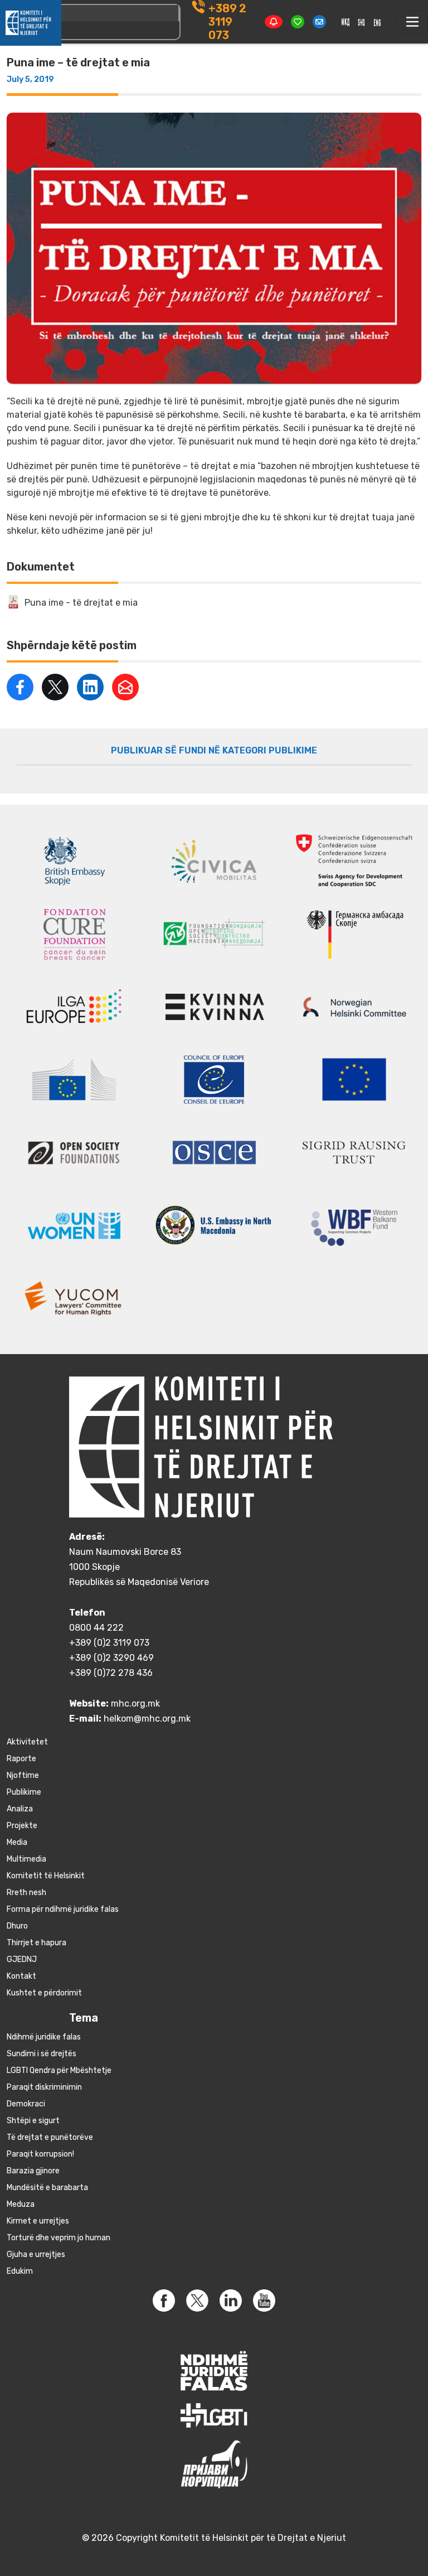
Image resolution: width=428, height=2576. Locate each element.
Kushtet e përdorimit (44, 1993)
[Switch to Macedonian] (346, 22)
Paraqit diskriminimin (44, 2087)
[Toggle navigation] (412, 22)
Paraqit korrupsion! (40, 2154)
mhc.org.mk (135, 1703)
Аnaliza (20, 1809)
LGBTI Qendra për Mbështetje (59, 2070)
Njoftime (23, 1775)
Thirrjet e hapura (37, 1943)
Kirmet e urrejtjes (38, 2221)
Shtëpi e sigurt (33, 2121)
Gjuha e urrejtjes (36, 2254)
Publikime (24, 1792)
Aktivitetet (27, 1742)
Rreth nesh (26, 1893)
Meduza (21, 2204)
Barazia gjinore (33, 2171)
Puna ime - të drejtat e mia (81, 603)
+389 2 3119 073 (227, 22)
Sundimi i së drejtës (42, 2054)
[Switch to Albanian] (362, 22)
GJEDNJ (22, 1959)
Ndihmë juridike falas (44, 2037)
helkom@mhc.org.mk (147, 1719)
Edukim (20, 2271)
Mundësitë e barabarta (47, 2188)
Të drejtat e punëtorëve (50, 2137)
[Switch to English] (377, 22)
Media (17, 1842)
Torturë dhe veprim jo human (59, 2238)
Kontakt (21, 1976)
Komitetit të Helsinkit (46, 1876)
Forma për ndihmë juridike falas (63, 1909)
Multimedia (26, 1859)
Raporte (21, 1759)
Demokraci (26, 2104)
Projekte (22, 1826)
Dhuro (17, 1926)
